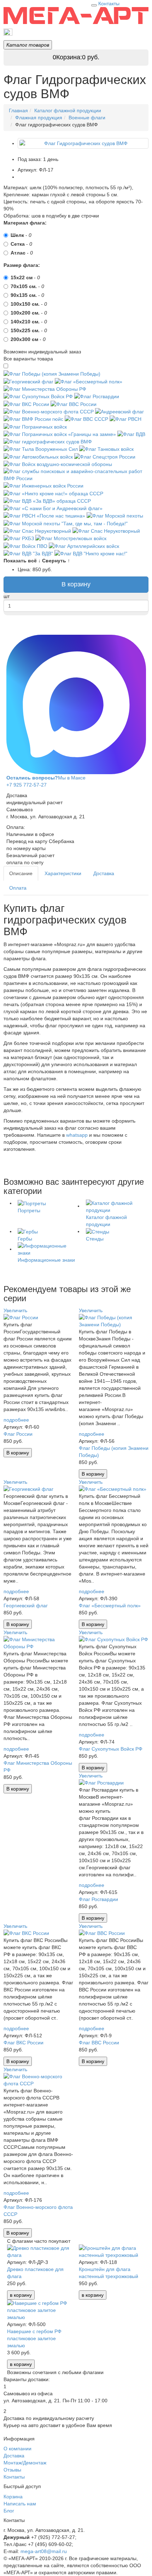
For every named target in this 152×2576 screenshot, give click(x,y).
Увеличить (15, 1310)
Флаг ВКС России (24, 2043)
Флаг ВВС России (99, 2043)
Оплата (18, 888)
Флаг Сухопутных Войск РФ (111, 1749)
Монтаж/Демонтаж (25, 2463)
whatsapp (77, 1135)
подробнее (16, 1420)
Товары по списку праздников (46, 32)
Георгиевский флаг (26, 1606)
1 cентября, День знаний (116, 32)
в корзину (21, 2295)
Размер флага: (22, 265)
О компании (17, 2449)
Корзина (13, 2497)
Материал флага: (25, 223)
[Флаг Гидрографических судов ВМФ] (83, 143)
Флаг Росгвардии (98, 1899)
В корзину (76, 584)
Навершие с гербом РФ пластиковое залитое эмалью (34, 2338)
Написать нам (20, 2504)
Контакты (109, 4)
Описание (21, 873)
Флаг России (18, 1434)
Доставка (104, 873)
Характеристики (63, 873)
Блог (9, 2511)
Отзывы (12, 2470)
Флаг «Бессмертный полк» (110, 1606)
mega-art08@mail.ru (44, 2551)
